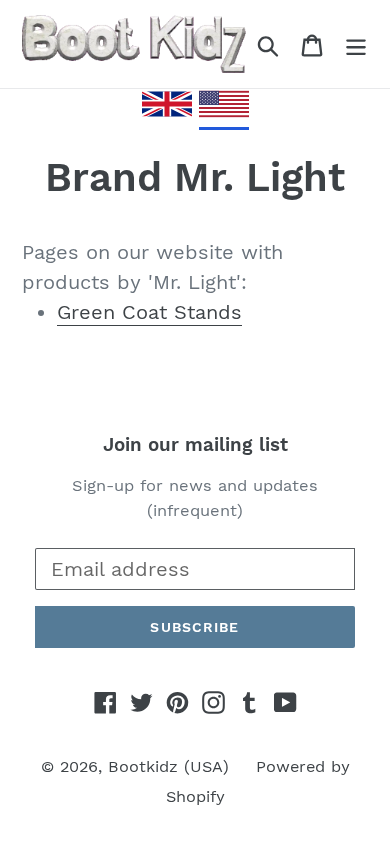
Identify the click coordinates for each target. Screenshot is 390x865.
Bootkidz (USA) (168, 766)
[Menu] (356, 44)
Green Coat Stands (149, 312)
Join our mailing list (195, 445)
